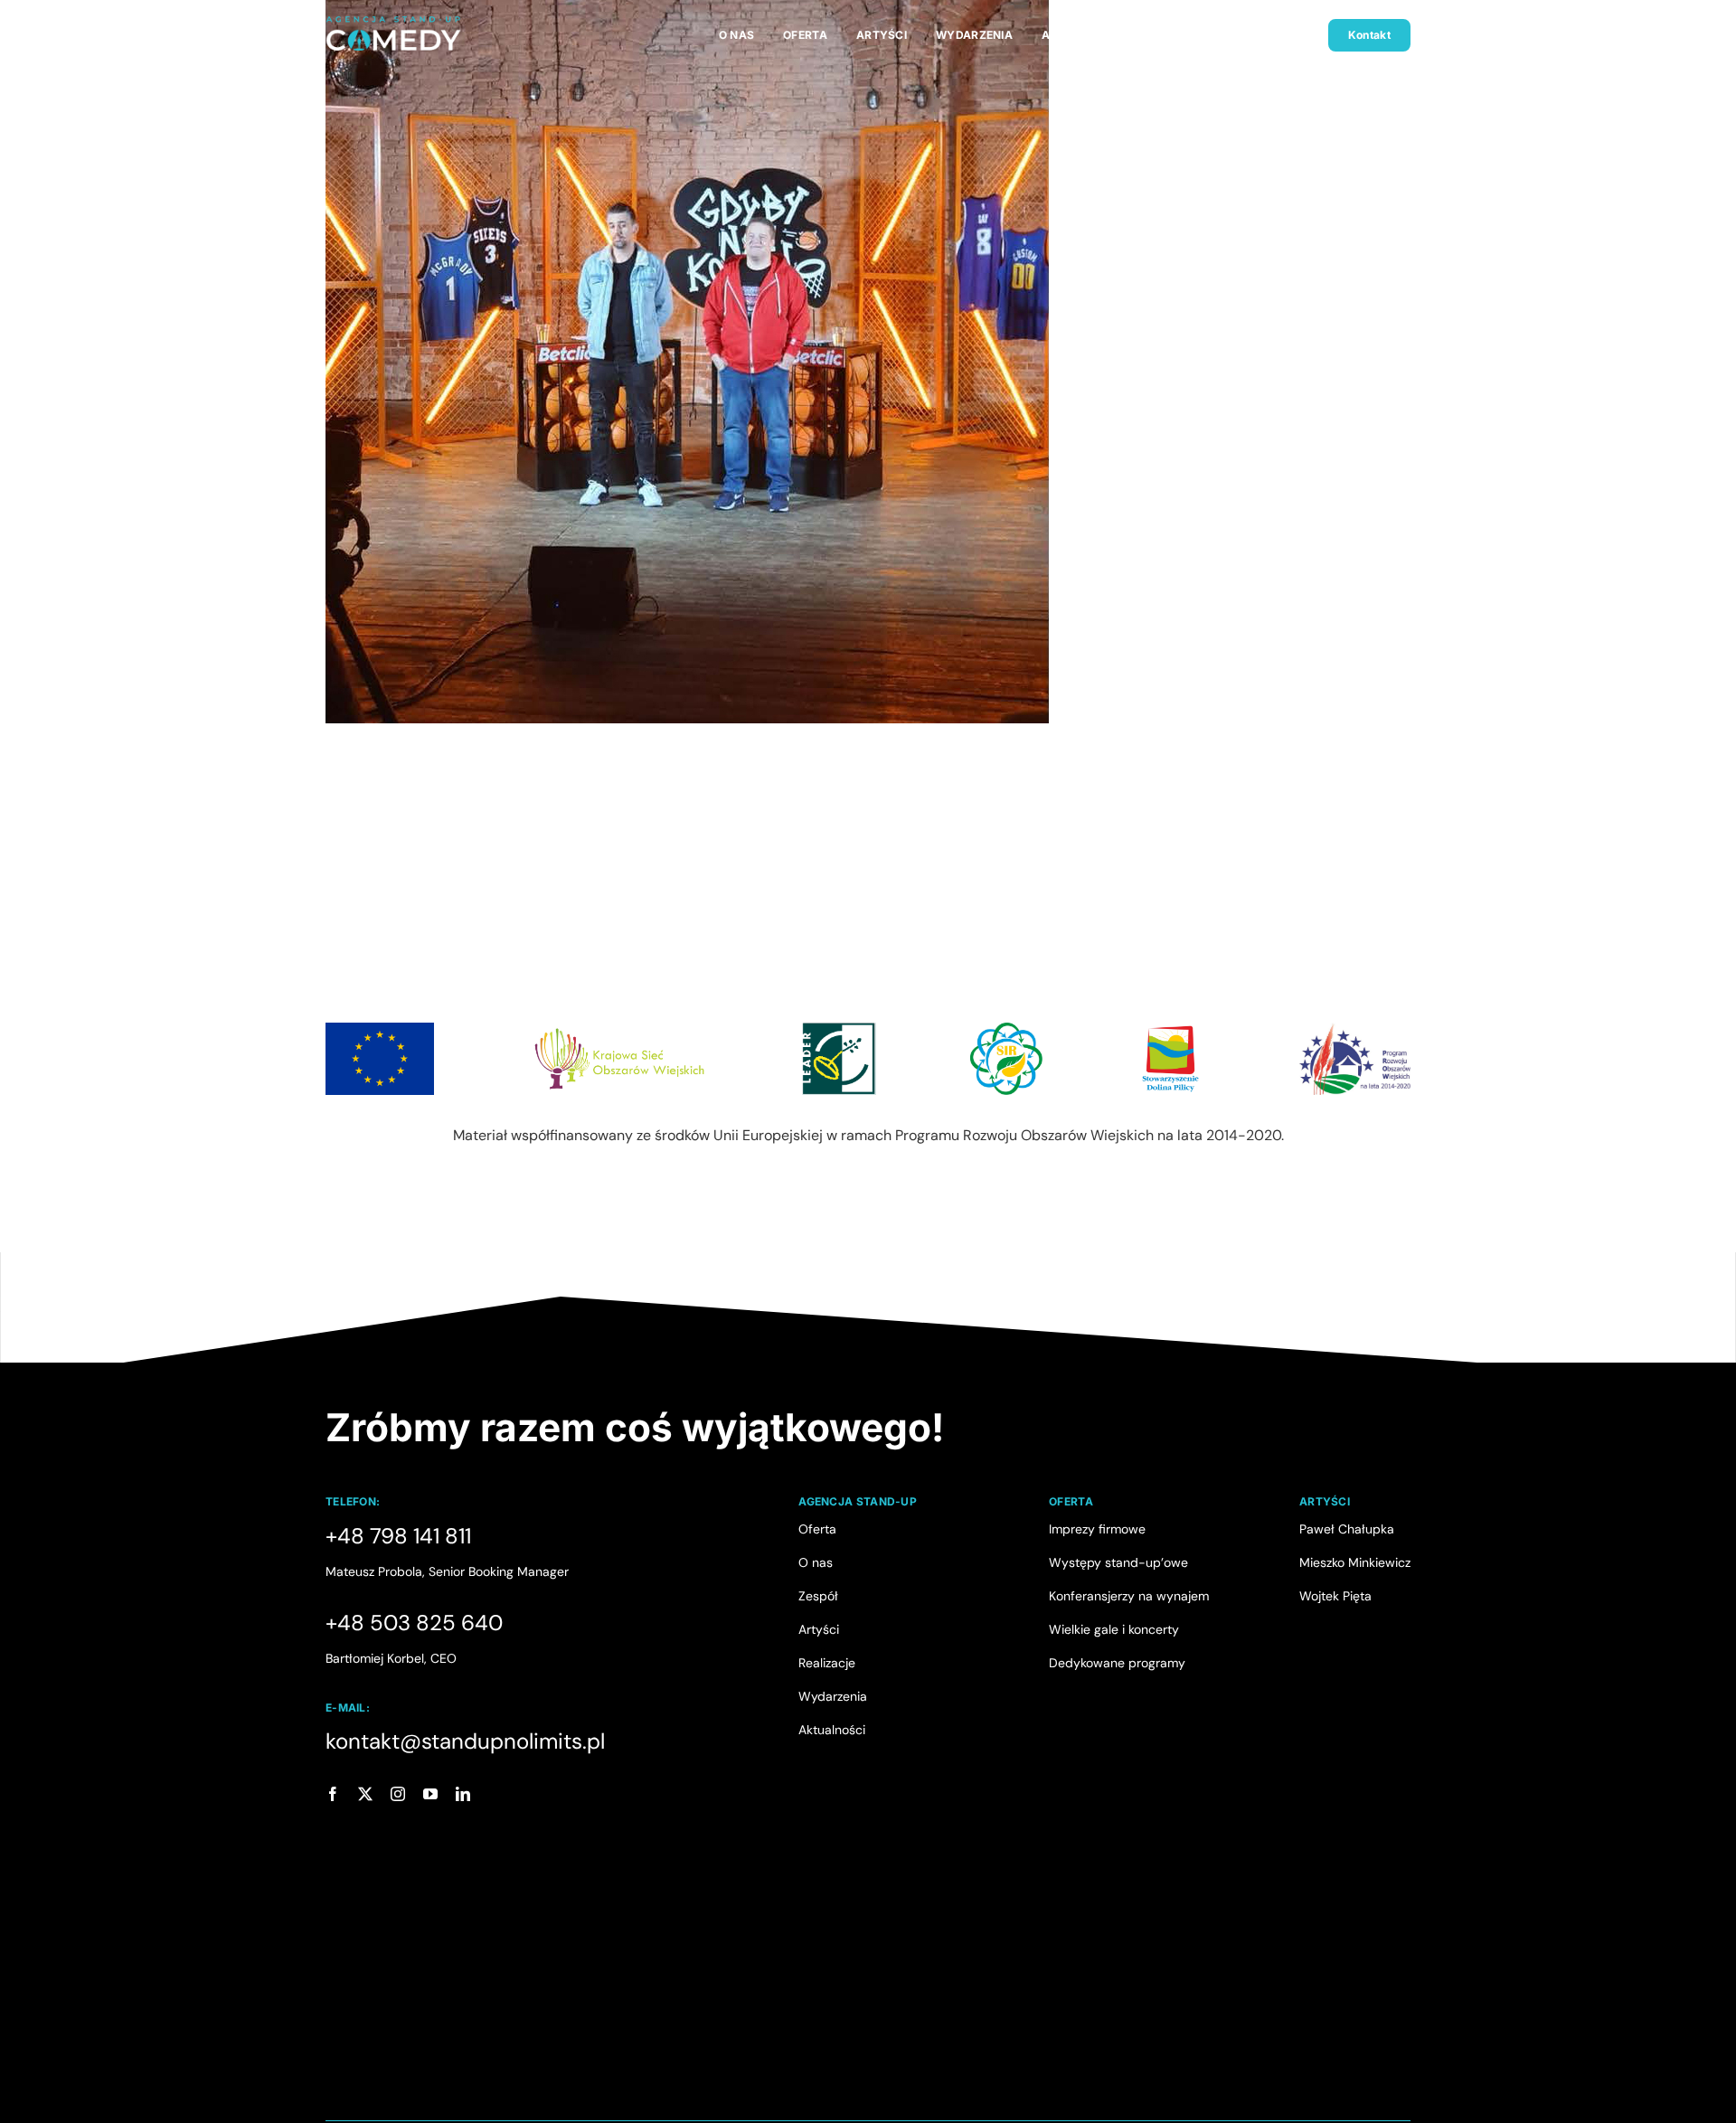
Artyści (819, 1629)
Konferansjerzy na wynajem (1129, 1596)
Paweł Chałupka (1347, 1529)
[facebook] (333, 1794)
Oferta (817, 1529)
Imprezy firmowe (1097, 1529)
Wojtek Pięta (1335, 1596)
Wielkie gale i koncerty (1114, 1629)
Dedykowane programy (1117, 1663)
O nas (816, 1562)
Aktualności (832, 1730)
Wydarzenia (833, 1696)
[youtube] (430, 1794)
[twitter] (365, 1794)
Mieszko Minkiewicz (1355, 1562)
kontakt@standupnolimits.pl (465, 1741)
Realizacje (827, 1663)
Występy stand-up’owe (1118, 1562)
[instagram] (398, 1794)
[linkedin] (463, 1794)
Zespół (818, 1596)
